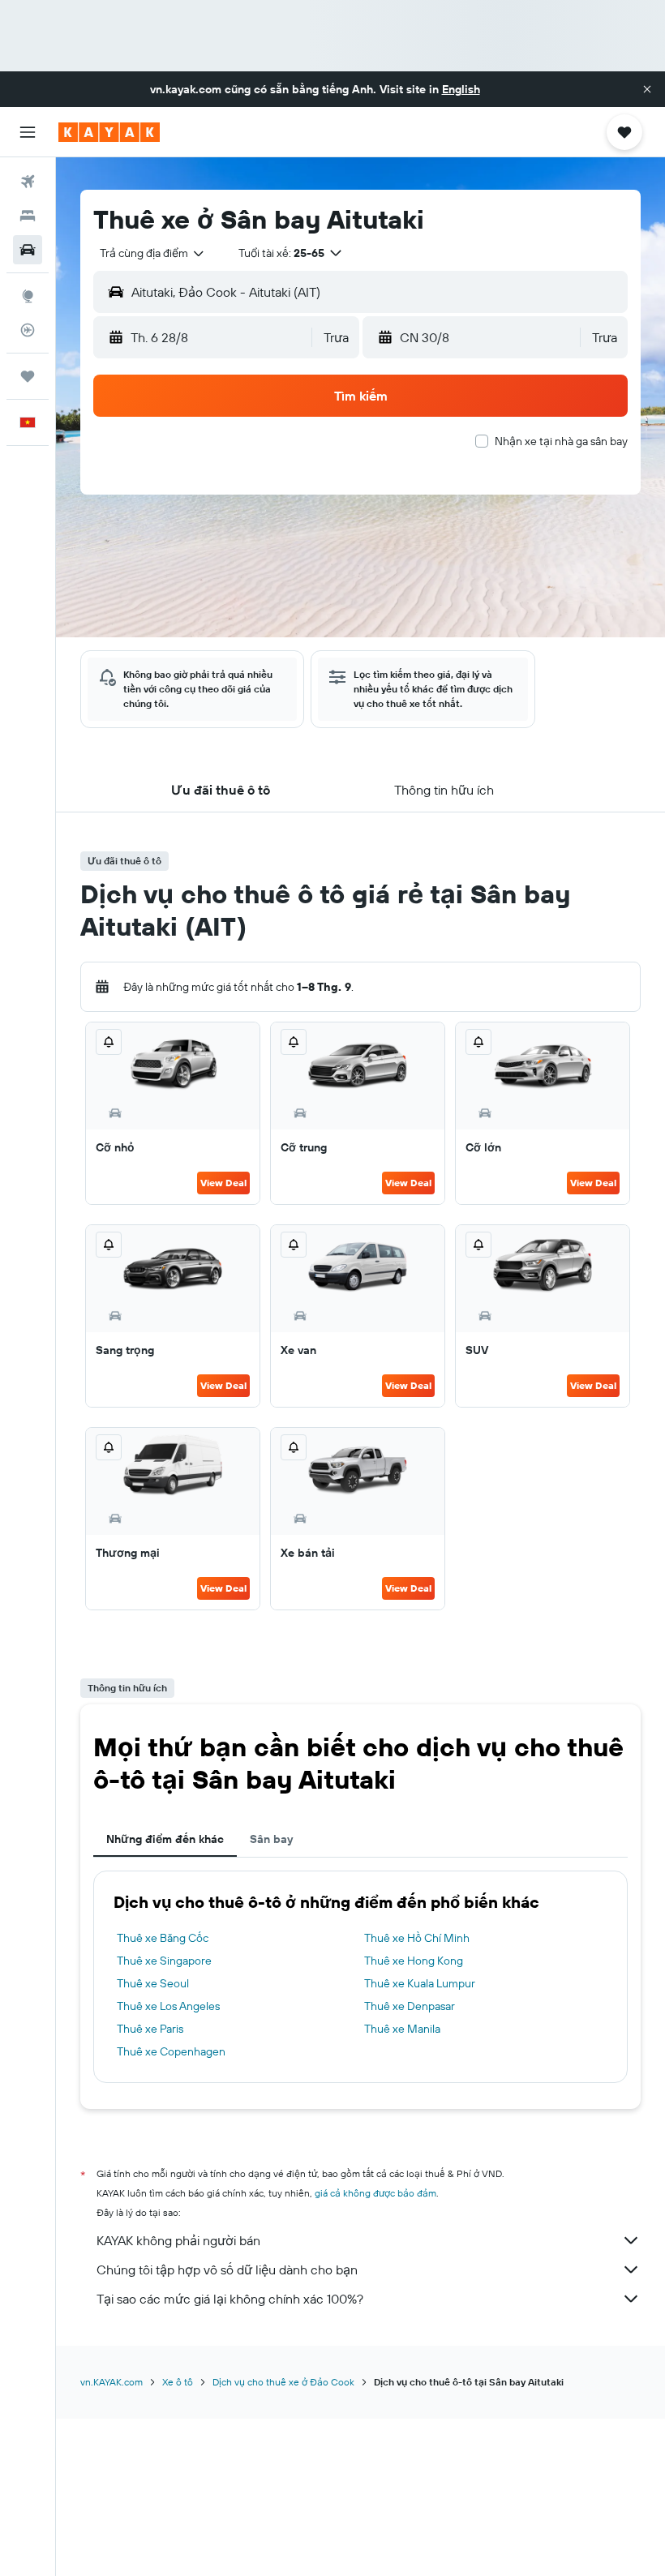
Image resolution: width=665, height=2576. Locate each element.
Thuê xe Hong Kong (414, 1961)
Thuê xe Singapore (164, 1961)
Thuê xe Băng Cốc (163, 1938)
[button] (647, 89)
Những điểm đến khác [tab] (165, 1839)
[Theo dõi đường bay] (28, 330)
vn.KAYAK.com (112, 2382)
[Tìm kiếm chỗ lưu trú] (28, 216)
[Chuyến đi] (28, 376)
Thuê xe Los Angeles (168, 2006)
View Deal (223, 1183)
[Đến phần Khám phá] (28, 296)
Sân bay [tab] (271, 1839)
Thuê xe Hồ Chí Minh (417, 1938)
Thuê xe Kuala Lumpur (420, 1983)
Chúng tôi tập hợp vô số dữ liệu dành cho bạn (227, 2270)
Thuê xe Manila (402, 2029)
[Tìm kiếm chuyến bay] (28, 182)
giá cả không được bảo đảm (375, 2193)
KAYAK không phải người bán (178, 2240)
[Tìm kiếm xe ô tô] (28, 250)
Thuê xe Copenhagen (171, 2051)
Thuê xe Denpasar (410, 2006)
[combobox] (153, 253)
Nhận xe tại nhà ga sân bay (561, 441)
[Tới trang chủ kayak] (109, 132)
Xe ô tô (178, 2382)
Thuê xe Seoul (153, 1983)
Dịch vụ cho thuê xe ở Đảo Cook (283, 2382)
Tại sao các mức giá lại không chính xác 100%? (230, 2299)
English (461, 89)
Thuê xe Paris (150, 2029)
